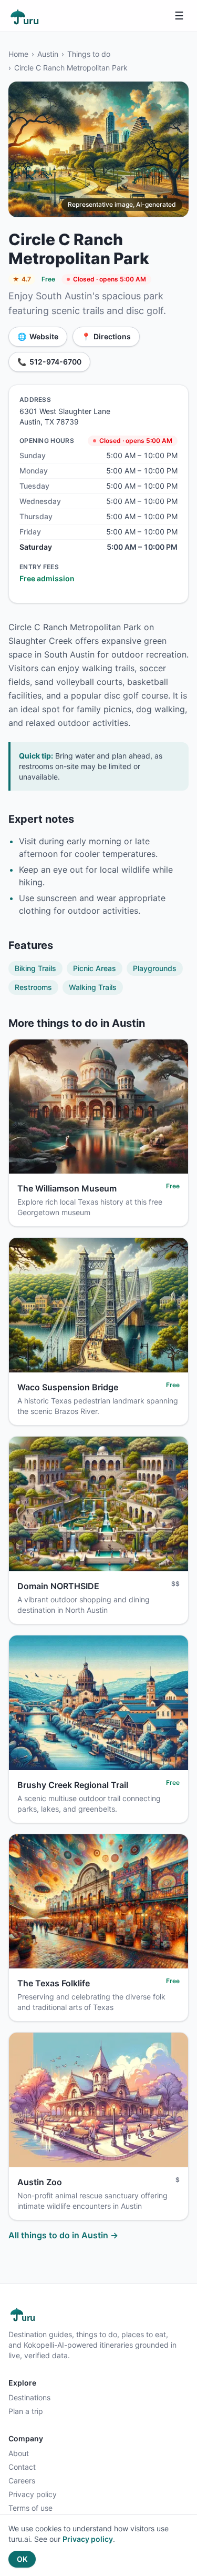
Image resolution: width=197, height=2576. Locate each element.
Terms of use (30, 2508)
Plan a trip (26, 2411)
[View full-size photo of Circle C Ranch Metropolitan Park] (98, 149)
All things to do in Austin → (63, 2235)
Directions (106, 336)
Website (38, 336)
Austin (48, 54)
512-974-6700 (49, 362)
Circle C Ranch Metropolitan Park (71, 68)
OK (22, 2559)
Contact (22, 2467)
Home (18, 54)
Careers (22, 2481)
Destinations (29, 2397)
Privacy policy (33, 2494)
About (19, 2453)
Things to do (89, 54)
